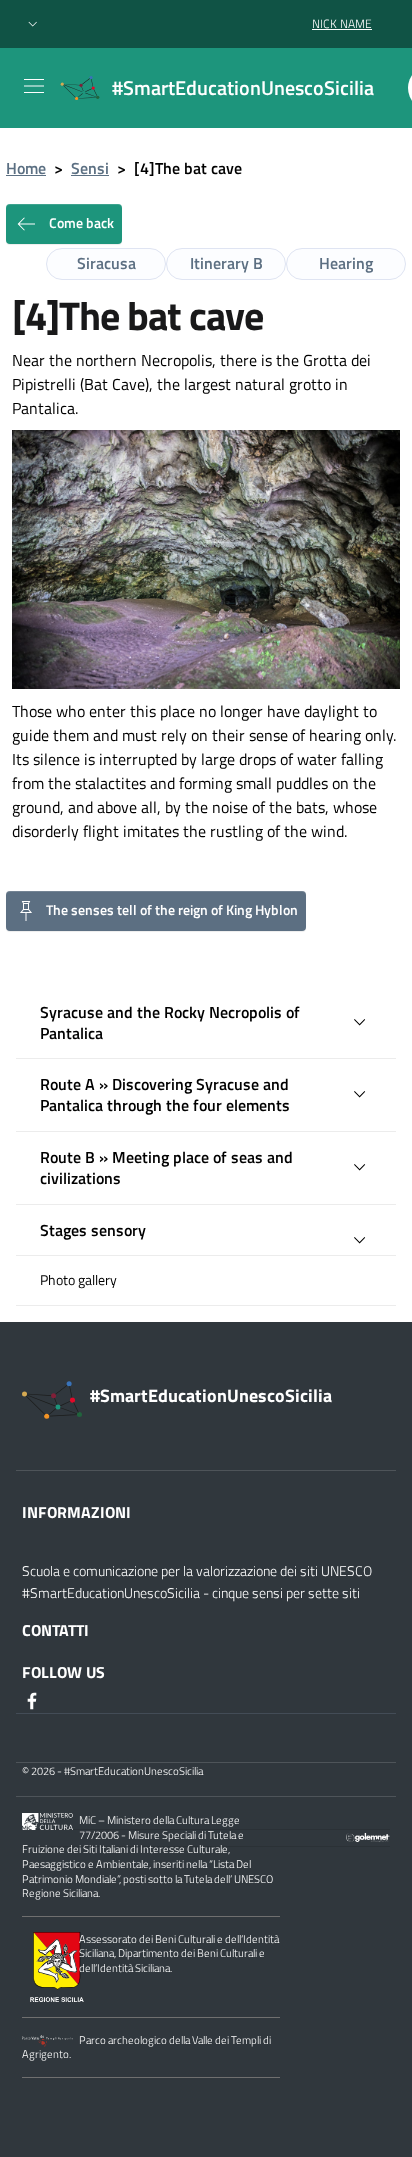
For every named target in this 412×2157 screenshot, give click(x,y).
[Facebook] (34, 1700)
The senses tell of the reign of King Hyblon (172, 908)
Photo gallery (78, 1280)
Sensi (90, 168)
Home (26, 168)
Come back (80, 222)
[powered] (368, 1835)
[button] (33, 24)
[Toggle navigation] (34, 86)
